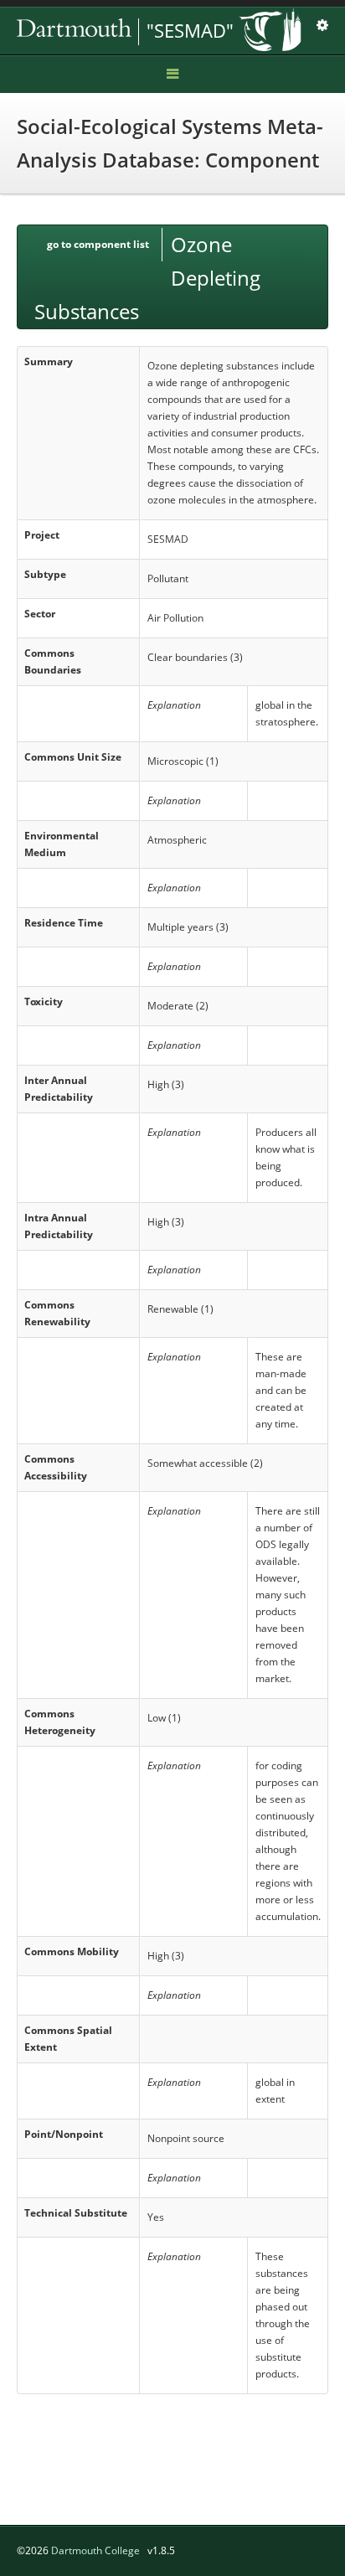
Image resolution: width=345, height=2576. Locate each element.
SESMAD (134, 32)
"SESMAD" (190, 30)
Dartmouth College (95, 2550)
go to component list (98, 244)
